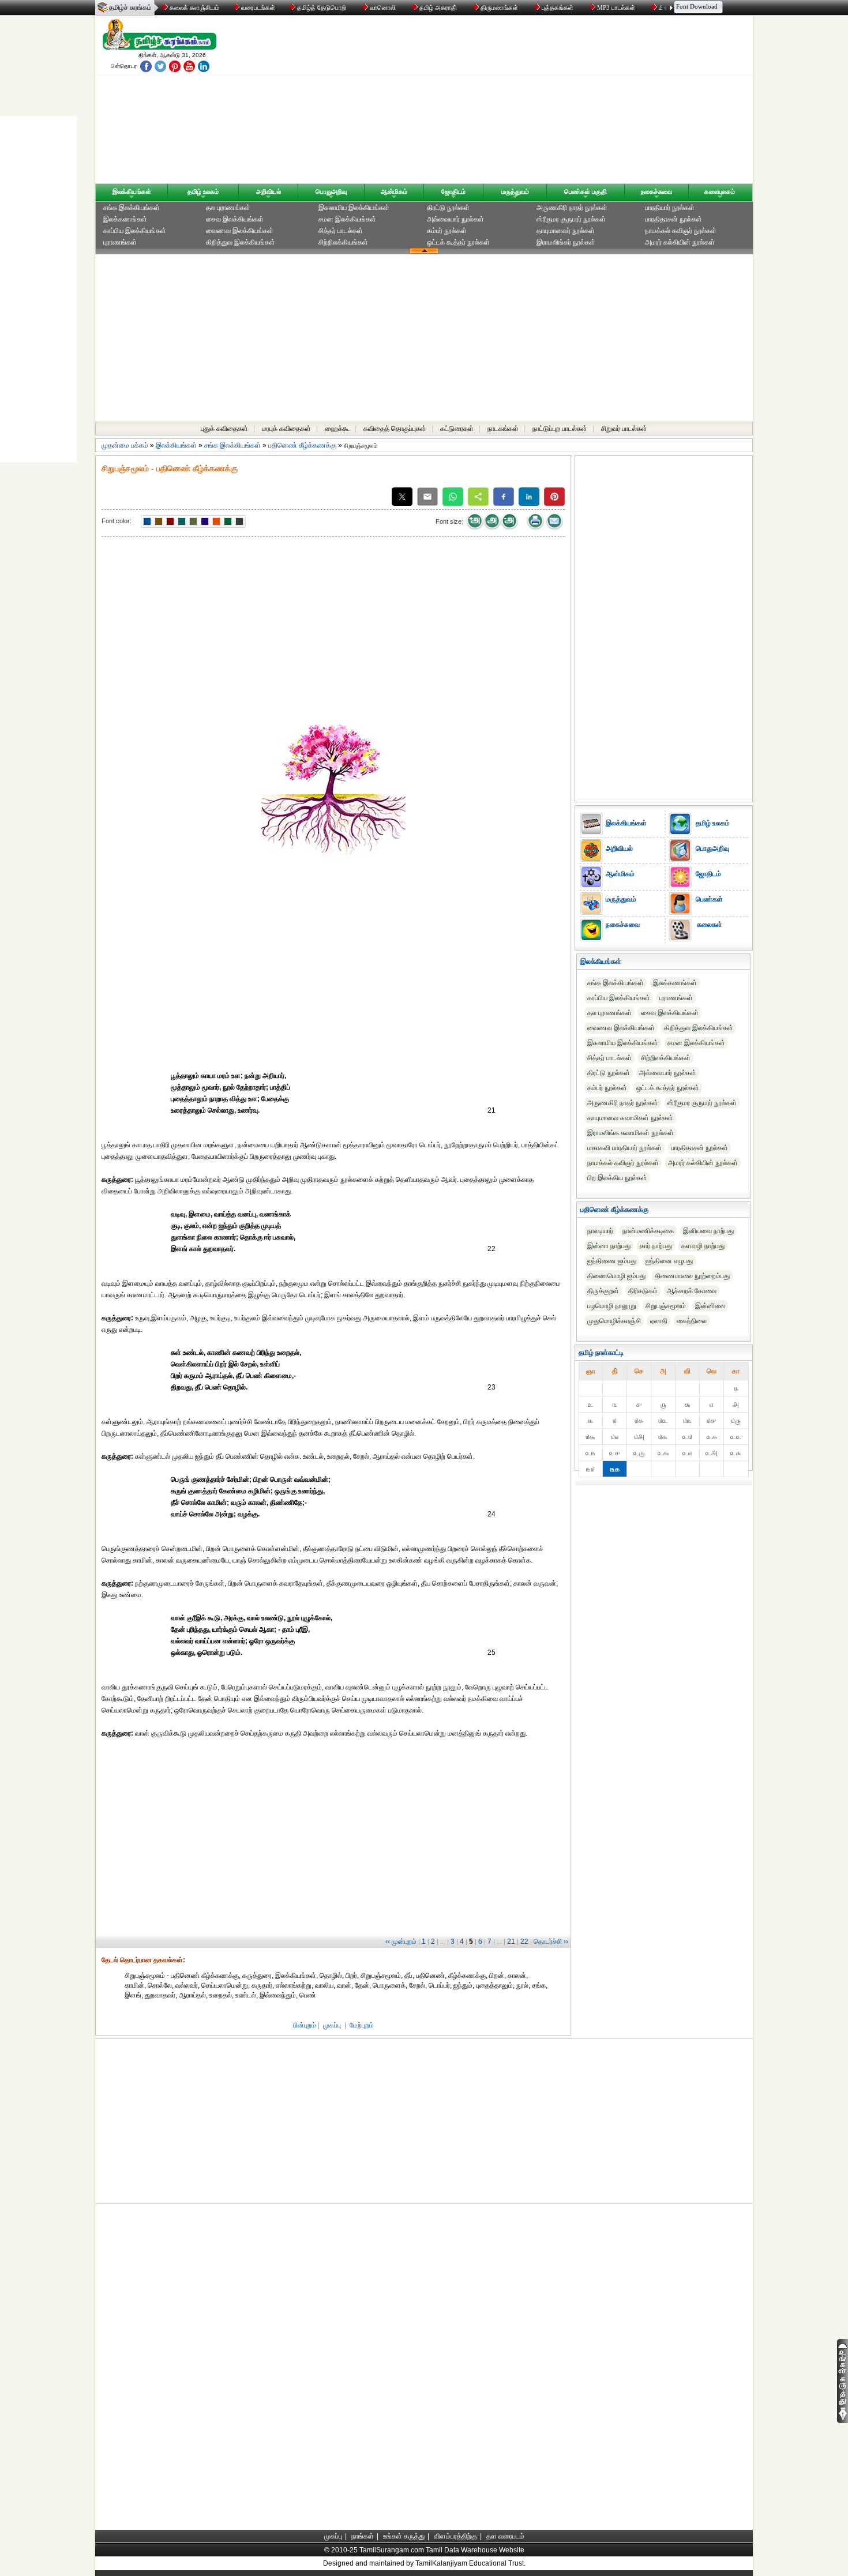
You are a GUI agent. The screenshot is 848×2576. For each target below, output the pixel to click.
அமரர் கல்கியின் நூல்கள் (680, 242)
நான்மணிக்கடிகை (648, 1231)
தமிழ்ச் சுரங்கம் (130, 7)
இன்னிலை (710, 1306)
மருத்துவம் (515, 191)
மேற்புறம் (362, 2025)
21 (511, 1942)
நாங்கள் (363, 2536)
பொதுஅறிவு (331, 191)
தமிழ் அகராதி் (438, 7)
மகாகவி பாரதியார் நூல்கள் (624, 1148)
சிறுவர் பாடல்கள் (624, 429)
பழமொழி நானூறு (612, 1306)
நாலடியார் (600, 1231)
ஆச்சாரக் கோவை (692, 1291)
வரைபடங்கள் (257, 7)
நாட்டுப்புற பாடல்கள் (560, 429)
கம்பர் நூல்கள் (447, 231)
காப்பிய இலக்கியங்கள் (135, 231)
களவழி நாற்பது (703, 1246)
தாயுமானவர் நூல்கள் (566, 231)
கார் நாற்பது (656, 1246)
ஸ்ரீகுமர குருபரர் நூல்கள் (571, 219)
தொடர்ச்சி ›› (551, 1942)
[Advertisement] (534, 102)
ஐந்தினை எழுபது (669, 1261)
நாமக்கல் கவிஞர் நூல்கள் (681, 231)
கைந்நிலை (692, 1321)
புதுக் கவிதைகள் (224, 429)
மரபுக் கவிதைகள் (286, 429)
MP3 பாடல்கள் (616, 7)
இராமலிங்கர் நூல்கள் (566, 242)
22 (524, 1942)
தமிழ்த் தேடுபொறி (322, 7)
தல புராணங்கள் (228, 208)
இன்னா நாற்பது (609, 1246)
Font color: (117, 521)
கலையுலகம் (720, 191)
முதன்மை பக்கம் (125, 445)
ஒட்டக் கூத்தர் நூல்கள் (458, 242)
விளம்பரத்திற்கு (455, 2536)
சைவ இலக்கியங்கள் (235, 219)
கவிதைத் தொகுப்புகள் (395, 429)
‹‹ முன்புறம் (401, 1942)
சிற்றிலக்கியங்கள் (343, 242)
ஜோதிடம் (453, 191)
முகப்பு (332, 2025)
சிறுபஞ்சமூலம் (666, 1306)
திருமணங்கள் (499, 7)
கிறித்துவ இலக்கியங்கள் (241, 242)
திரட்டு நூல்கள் (448, 208)
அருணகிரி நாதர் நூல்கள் (572, 208)
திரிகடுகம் (643, 1291)
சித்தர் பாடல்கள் (341, 231)
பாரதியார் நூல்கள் (670, 208)
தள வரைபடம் (505, 2536)
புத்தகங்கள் (558, 7)
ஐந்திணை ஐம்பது (612, 1261)
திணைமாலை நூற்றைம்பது (692, 1276)
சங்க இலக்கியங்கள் (132, 208)
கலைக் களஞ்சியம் (194, 7)
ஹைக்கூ (337, 429)
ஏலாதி (659, 1321)
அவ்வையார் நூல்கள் (455, 219)
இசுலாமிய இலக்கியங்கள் (354, 208)
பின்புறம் (305, 2025)
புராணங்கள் (120, 242)
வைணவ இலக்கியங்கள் (240, 231)
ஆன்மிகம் (394, 191)
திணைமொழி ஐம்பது (616, 1276)
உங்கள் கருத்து (404, 2536)
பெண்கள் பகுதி (586, 191)
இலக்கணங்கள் (125, 219)
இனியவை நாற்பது (708, 1231)
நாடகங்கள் (503, 429)
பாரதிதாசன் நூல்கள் (673, 219)
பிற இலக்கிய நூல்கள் (617, 1178)
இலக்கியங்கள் (132, 191)
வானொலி (383, 7)
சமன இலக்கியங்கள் (347, 219)
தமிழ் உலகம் (203, 191)
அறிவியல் (269, 191)
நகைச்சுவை (656, 191)
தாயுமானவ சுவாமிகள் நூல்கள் (630, 1118)
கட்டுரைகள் (457, 429)
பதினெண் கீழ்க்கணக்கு (302, 445)
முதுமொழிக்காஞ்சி (614, 1321)
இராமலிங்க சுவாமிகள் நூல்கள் (631, 1133)
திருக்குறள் (603, 1291)
